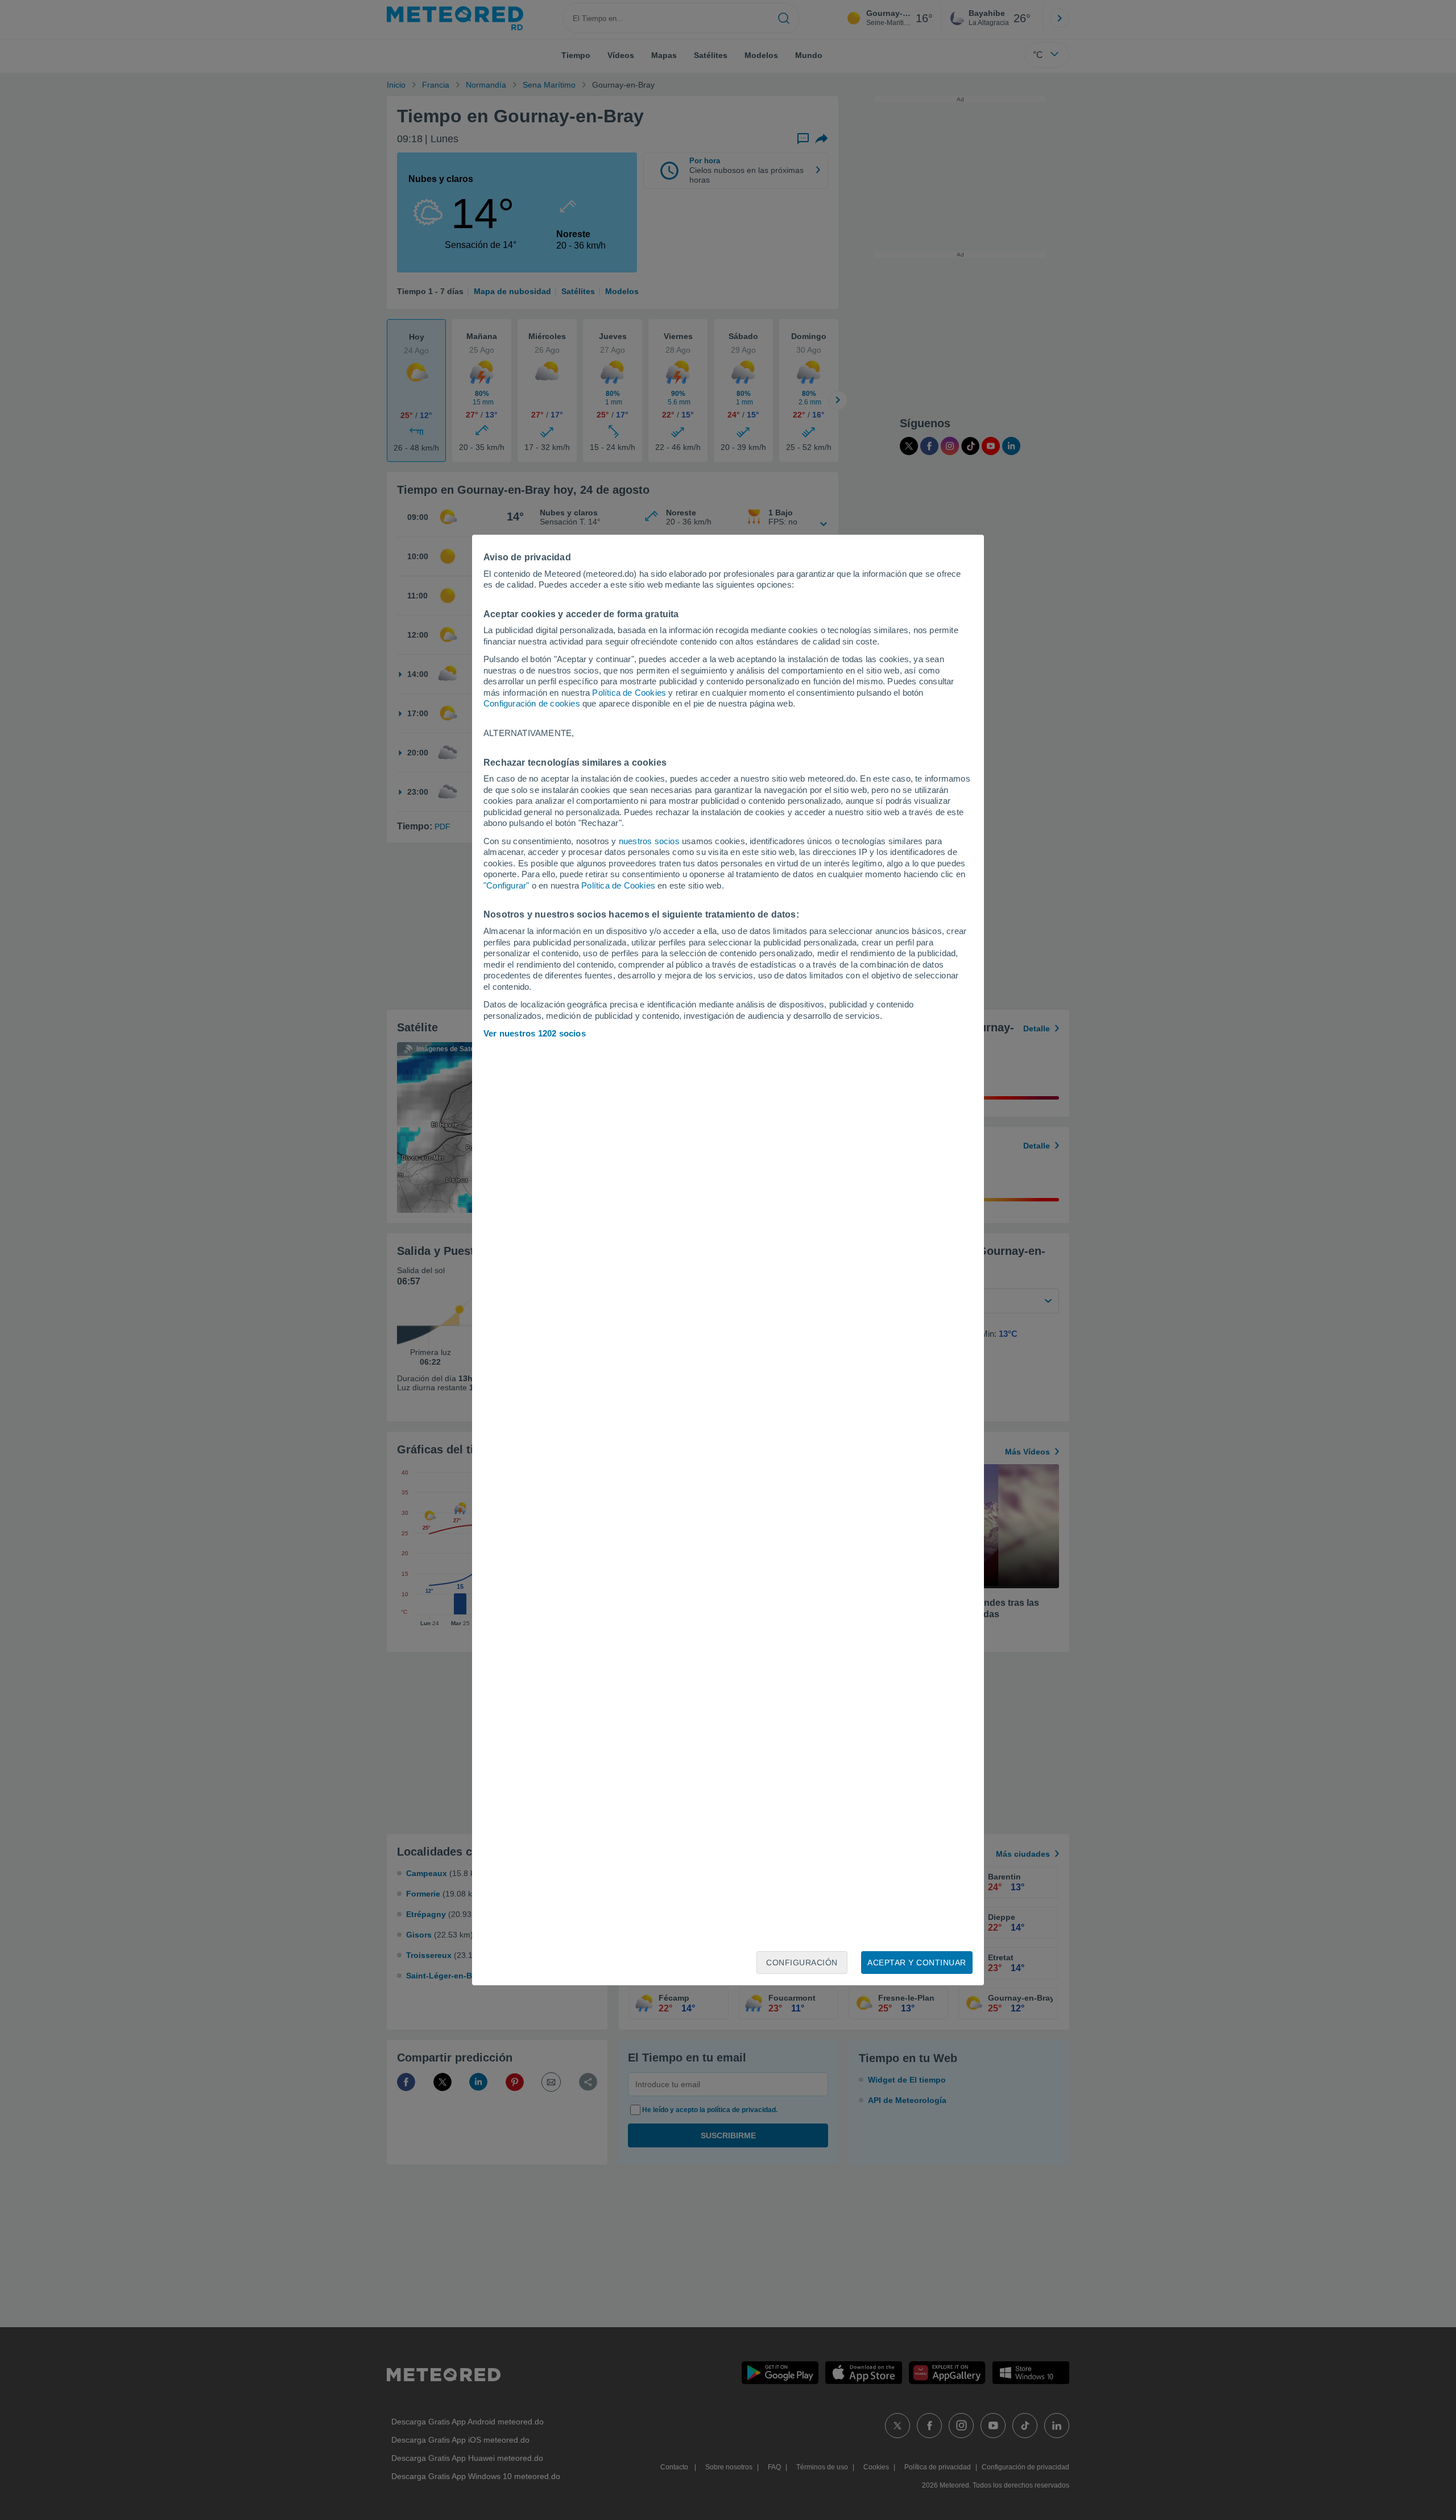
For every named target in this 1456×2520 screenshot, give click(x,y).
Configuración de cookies (532, 703)
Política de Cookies (629, 693)
